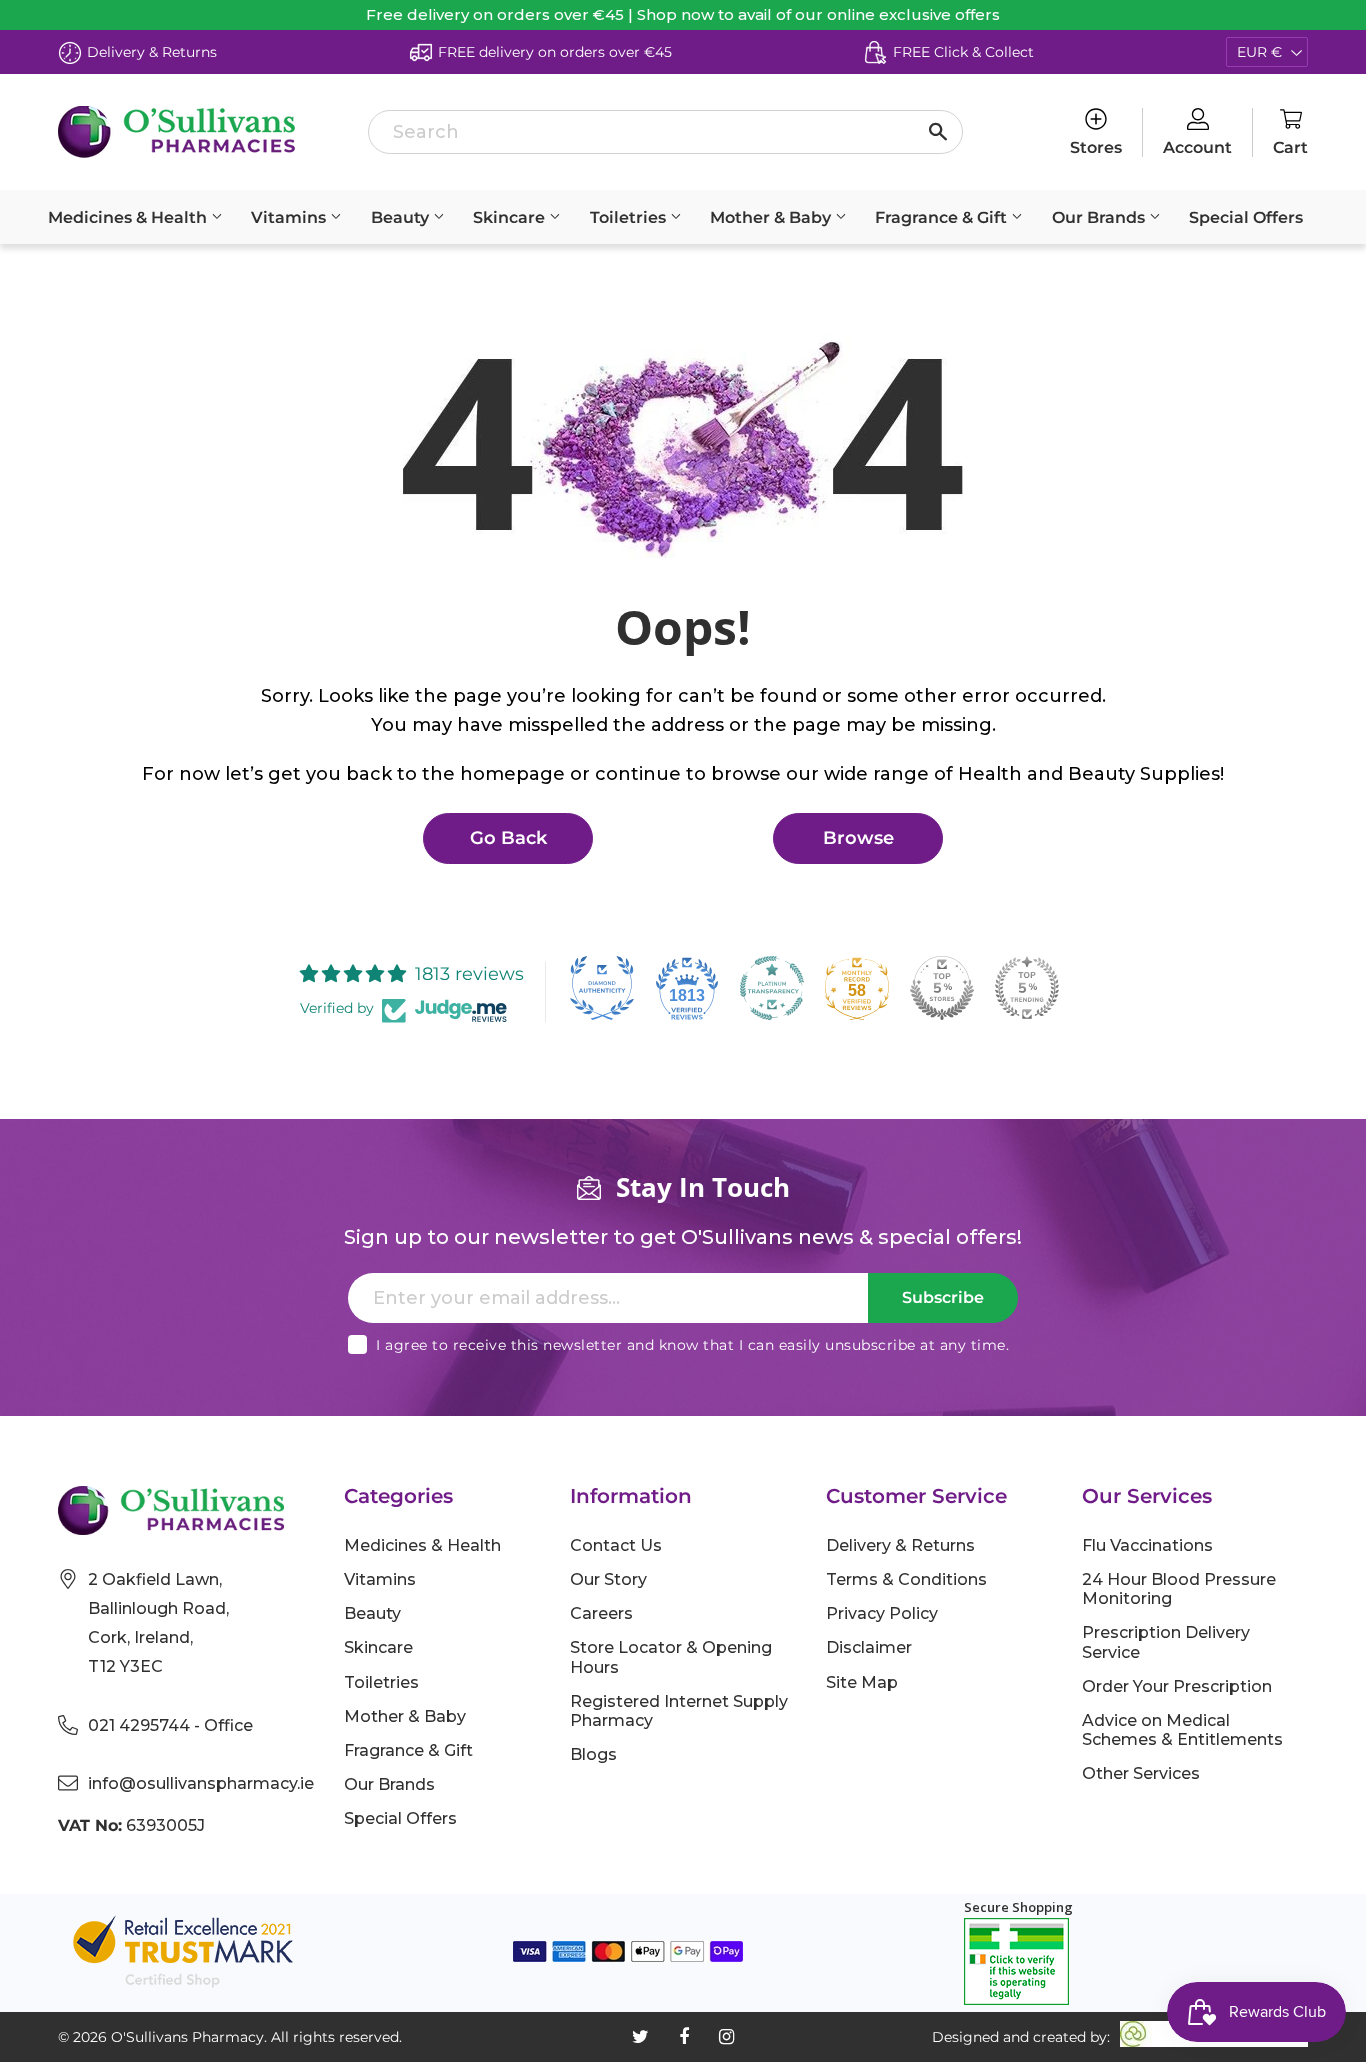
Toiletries (630, 217)
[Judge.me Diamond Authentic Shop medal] (602, 988)
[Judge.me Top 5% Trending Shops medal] (1027, 988)
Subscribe (943, 1297)
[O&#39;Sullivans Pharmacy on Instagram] (726, 2037)
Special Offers (1246, 217)
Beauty (402, 217)
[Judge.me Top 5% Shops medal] (942, 988)
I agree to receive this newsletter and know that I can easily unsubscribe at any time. (692, 1345)
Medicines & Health (129, 217)
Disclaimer (869, 1647)
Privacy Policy (882, 1613)
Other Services (1141, 1773)
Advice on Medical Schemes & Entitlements (1182, 1730)
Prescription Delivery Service (1166, 1642)
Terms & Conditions (906, 1579)
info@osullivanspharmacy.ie (201, 1783)
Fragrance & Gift (943, 217)
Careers (601, 1613)
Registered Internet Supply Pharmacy (679, 1711)
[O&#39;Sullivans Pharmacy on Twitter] (640, 2037)
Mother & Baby (772, 217)
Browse (858, 838)
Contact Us (616, 1545)
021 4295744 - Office (170, 1725)
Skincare (511, 217)
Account (1197, 147)
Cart (1290, 147)
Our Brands (1100, 217)
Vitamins (290, 217)
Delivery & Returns (900, 1545)
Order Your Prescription (1177, 1686)
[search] (665, 132)
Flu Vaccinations (1147, 1545)
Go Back (508, 838)
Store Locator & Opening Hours (671, 1657)
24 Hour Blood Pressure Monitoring (1179, 1589)
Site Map (862, 1682)
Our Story (608, 1579)
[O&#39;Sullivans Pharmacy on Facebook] (684, 2037)
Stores (1096, 147)
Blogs (593, 1754)
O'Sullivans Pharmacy (187, 2037)
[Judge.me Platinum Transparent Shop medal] (772, 988)
